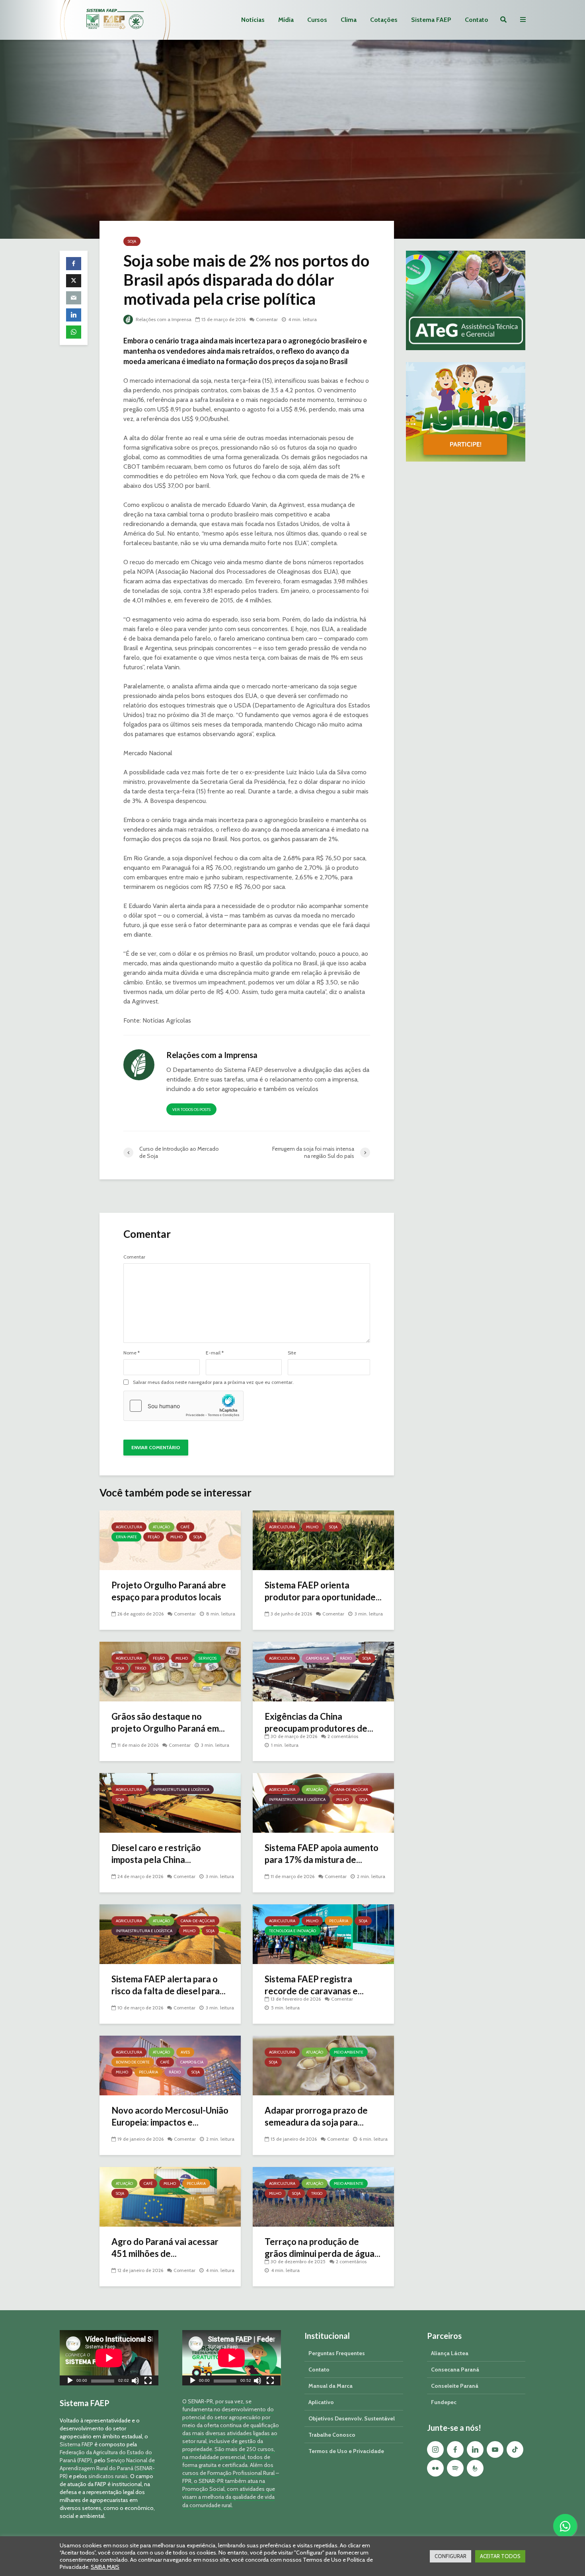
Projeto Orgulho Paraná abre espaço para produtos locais (169, 1591)
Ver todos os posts (191, 1110)
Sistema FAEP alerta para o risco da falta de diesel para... (169, 1985)
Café (185, 1527)
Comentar (267, 319)
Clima (349, 20)
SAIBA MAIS (105, 2567)
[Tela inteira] (148, 2382)
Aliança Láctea (450, 2353)
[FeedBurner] (475, 2468)
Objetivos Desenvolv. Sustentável (352, 2418)
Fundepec (444, 2402)
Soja (132, 241)
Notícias (253, 20)
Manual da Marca (331, 2386)
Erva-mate (126, 1537)
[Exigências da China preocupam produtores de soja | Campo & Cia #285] (323, 1671)
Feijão (154, 1537)
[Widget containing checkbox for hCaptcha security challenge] (183, 1406)
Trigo (140, 1668)
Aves (185, 2052)
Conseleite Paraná (455, 2386)
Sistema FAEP (431, 20)
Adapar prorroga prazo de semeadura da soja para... (316, 2116)
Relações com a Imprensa (163, 319)
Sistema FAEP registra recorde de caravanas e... (314, 1985)
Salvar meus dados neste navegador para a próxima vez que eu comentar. (213, 1382)
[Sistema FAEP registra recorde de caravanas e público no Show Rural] (323, 1934)
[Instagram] (435, 2449)
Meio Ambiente (349, 2052)
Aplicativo (321, 2402)
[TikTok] (515, 2449)
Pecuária (339, 1921)
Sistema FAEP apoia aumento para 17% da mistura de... (322, 1854)
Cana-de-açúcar (351, 1790)
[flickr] (435, 2468)
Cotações (384, 20)
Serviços (208, 1658)
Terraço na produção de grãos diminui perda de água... (323, 2248)
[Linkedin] (475, 2449)
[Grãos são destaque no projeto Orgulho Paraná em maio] (170, 1671)
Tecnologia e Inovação (292, 1931)
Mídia (286, 20)
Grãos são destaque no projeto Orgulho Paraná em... (168, 1722)
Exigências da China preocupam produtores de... (319, 1722)
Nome (132, 1353)
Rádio (346, 1658)
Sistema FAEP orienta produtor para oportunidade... (323, 1591)
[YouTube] (495, 2449)
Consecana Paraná (455, 2369)
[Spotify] (455, 2468)
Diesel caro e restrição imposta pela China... (156, 1854)
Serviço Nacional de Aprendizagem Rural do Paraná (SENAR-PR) (107, 2468)
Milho (176, 1537)
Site (292, 1353)
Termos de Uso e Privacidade (346, 2451)
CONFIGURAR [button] (450, 2556)
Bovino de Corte (133, 2062)
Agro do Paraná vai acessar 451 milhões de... (165, 2248)
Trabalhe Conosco (332, 2435)
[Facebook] (455, 2449)
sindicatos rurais (108, 2476)
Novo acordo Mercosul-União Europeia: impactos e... (170, 2116)
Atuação (161, 1527)
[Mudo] (135, 2382)
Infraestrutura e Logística (181, 1790)
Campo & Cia (318, 1658)
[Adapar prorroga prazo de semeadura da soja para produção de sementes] (323, 2065)
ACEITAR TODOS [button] (500, 2556)
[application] (109, 2358)
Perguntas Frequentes (337, 2353)
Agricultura (129, 1527)
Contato (477, 20)
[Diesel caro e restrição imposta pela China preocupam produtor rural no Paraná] (170, 1802)
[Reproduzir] (70, 2382)
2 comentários (343, 1736)
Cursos (317, 20)
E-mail (215, 1353)
